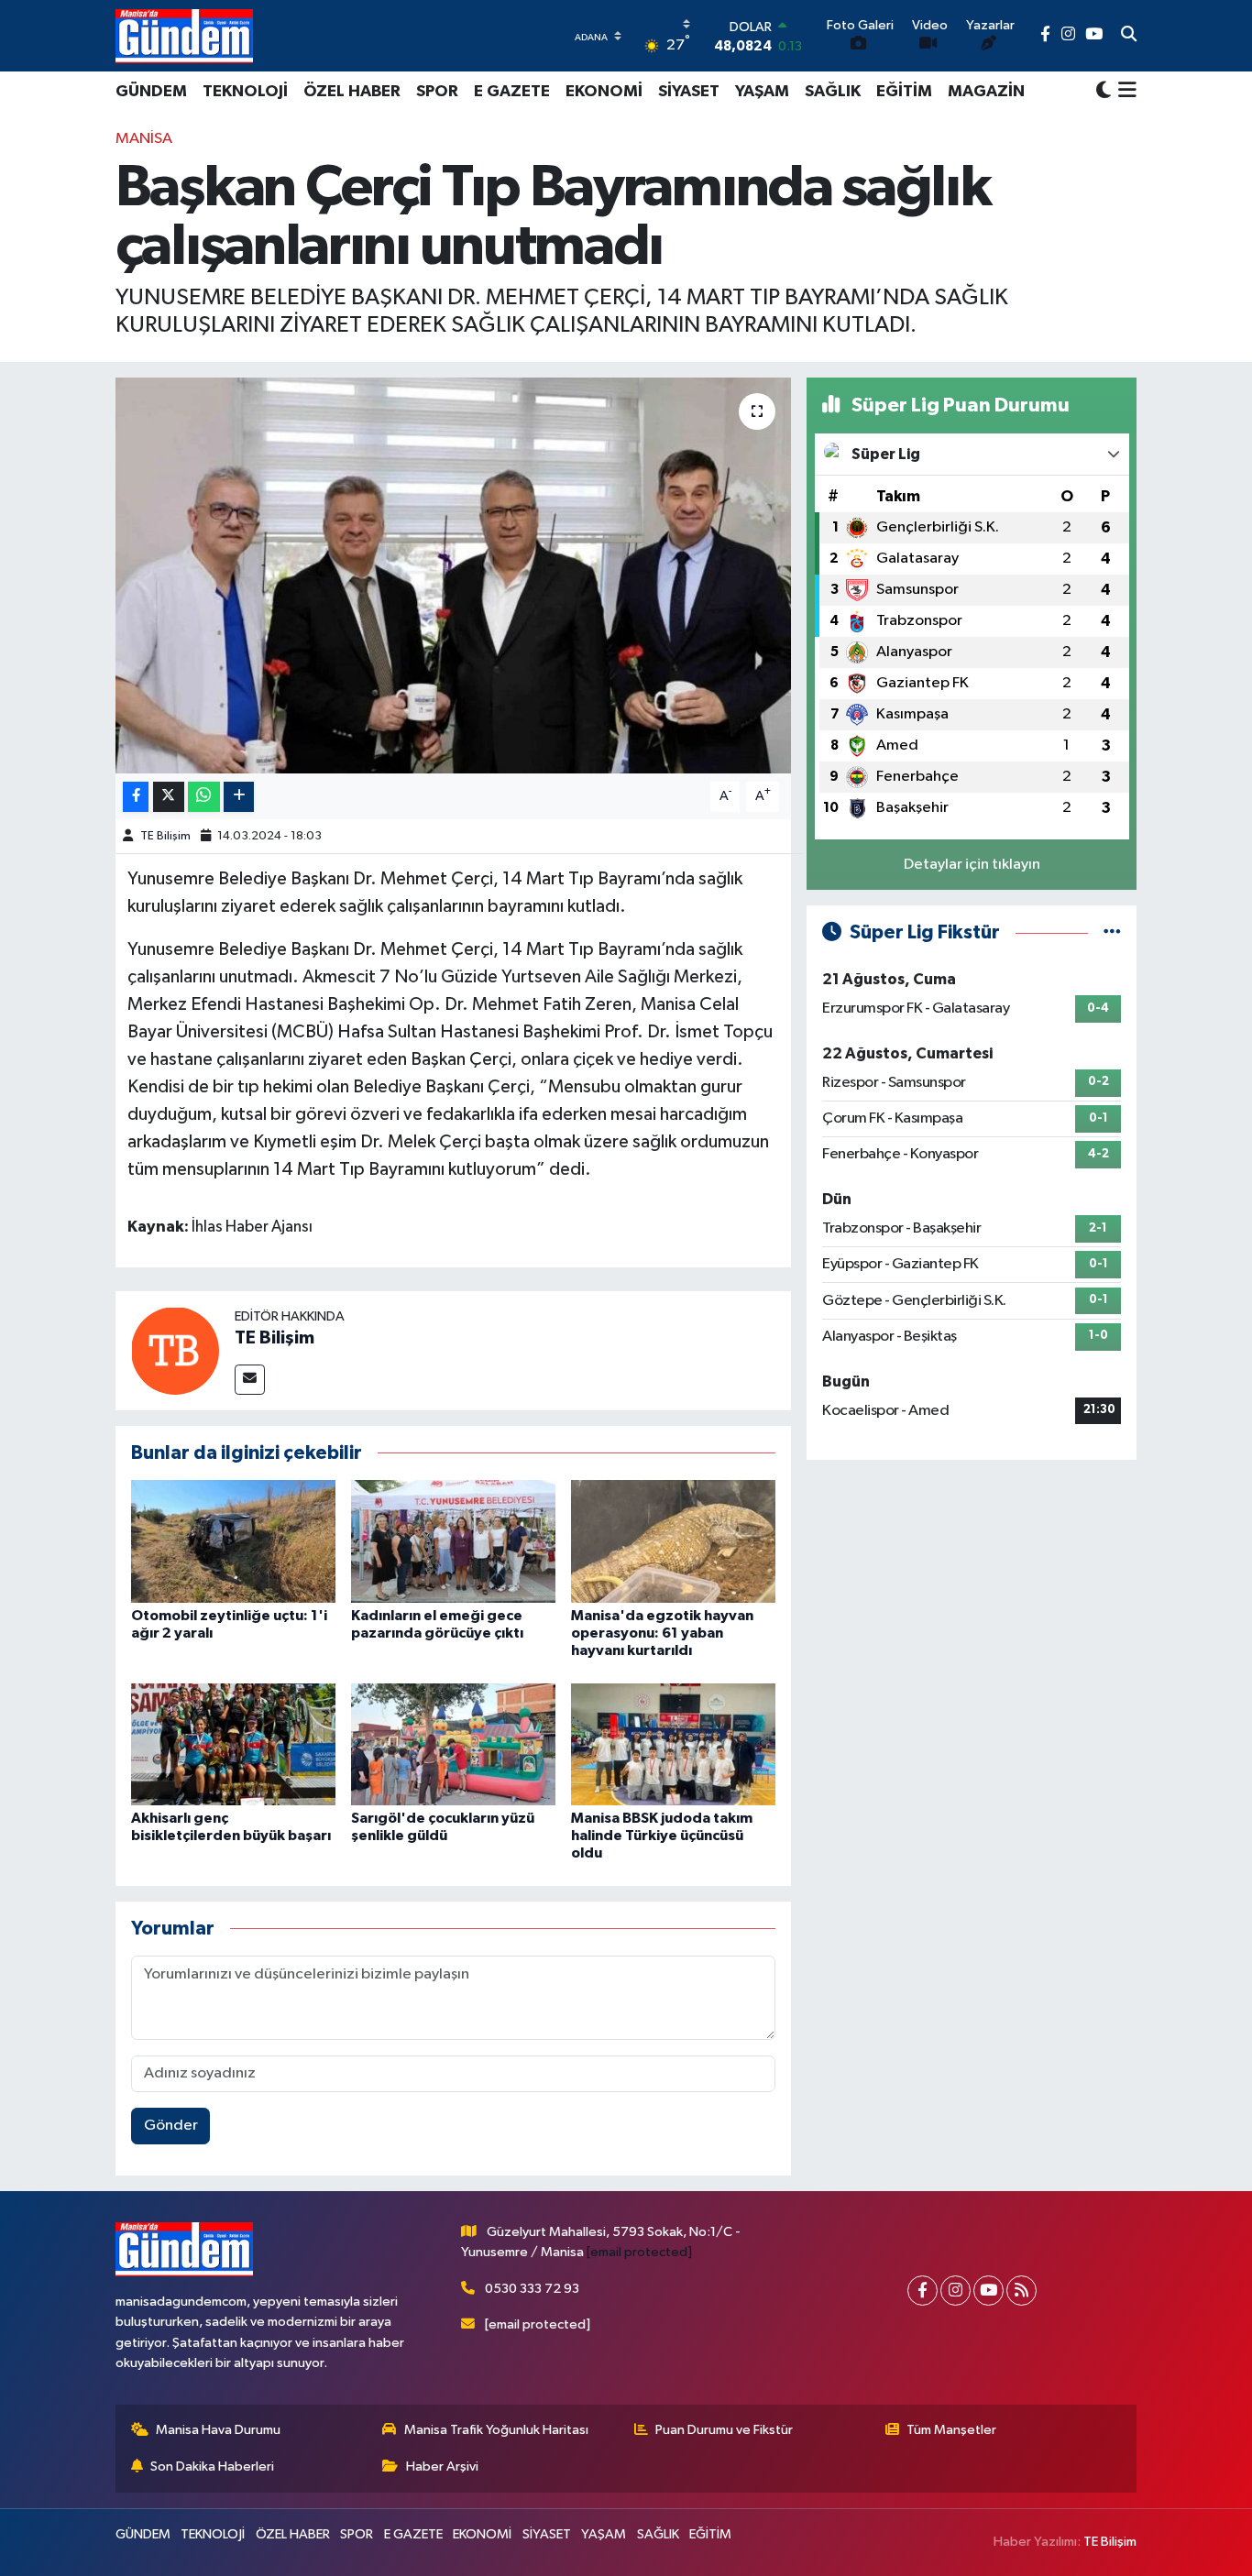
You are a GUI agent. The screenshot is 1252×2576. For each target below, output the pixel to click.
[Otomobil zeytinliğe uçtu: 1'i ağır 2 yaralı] (233, 1541)
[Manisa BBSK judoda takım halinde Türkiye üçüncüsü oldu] (673, 1744)
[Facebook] (923, 2291)
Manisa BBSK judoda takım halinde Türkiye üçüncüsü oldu (662, 1836)
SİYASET (689, 92)
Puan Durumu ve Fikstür (724, 2430)
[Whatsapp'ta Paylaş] (204, 797)
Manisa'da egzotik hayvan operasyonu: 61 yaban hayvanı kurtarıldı (662, 1633)
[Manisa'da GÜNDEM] (184, 36)
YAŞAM (762, 92)
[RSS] (1021, 2291)
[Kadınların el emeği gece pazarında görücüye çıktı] (453, 1541)
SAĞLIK (833, 92)
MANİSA (144, 139)
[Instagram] (955, 2291)
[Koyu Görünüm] (1104, 91)
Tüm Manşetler (951, 2430)
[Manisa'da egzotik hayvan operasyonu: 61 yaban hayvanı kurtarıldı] (673, 1541)
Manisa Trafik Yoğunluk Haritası (496, 2430)
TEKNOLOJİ (245, 92)
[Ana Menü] (1124, 92)
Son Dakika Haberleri (212, 2466)
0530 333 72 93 (532, 2289)
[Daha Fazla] (239, 797)
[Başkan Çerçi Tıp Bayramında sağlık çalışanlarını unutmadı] (453, 575)
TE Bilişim (165, 836)
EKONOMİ (604, 92)
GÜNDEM (151, 92)
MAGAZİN (986, 92)
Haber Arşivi (442, 2466)
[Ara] (1129, 36)
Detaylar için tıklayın (972, 865)
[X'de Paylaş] (169, 797)
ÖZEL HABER (352, 92)
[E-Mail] (250, 1380)
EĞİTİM (904, 92)
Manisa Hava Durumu (218, 2430)
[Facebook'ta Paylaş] (136, 797)
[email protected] (639, 2252)
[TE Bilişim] (175, 1350)
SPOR (437, 92)
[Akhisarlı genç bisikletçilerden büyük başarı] (233, 1744)
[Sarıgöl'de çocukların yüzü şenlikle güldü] (453, 1744)
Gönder (171, 2126)
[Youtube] (988, 2291)
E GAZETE (512, 92)
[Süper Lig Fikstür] (1112, 932)
